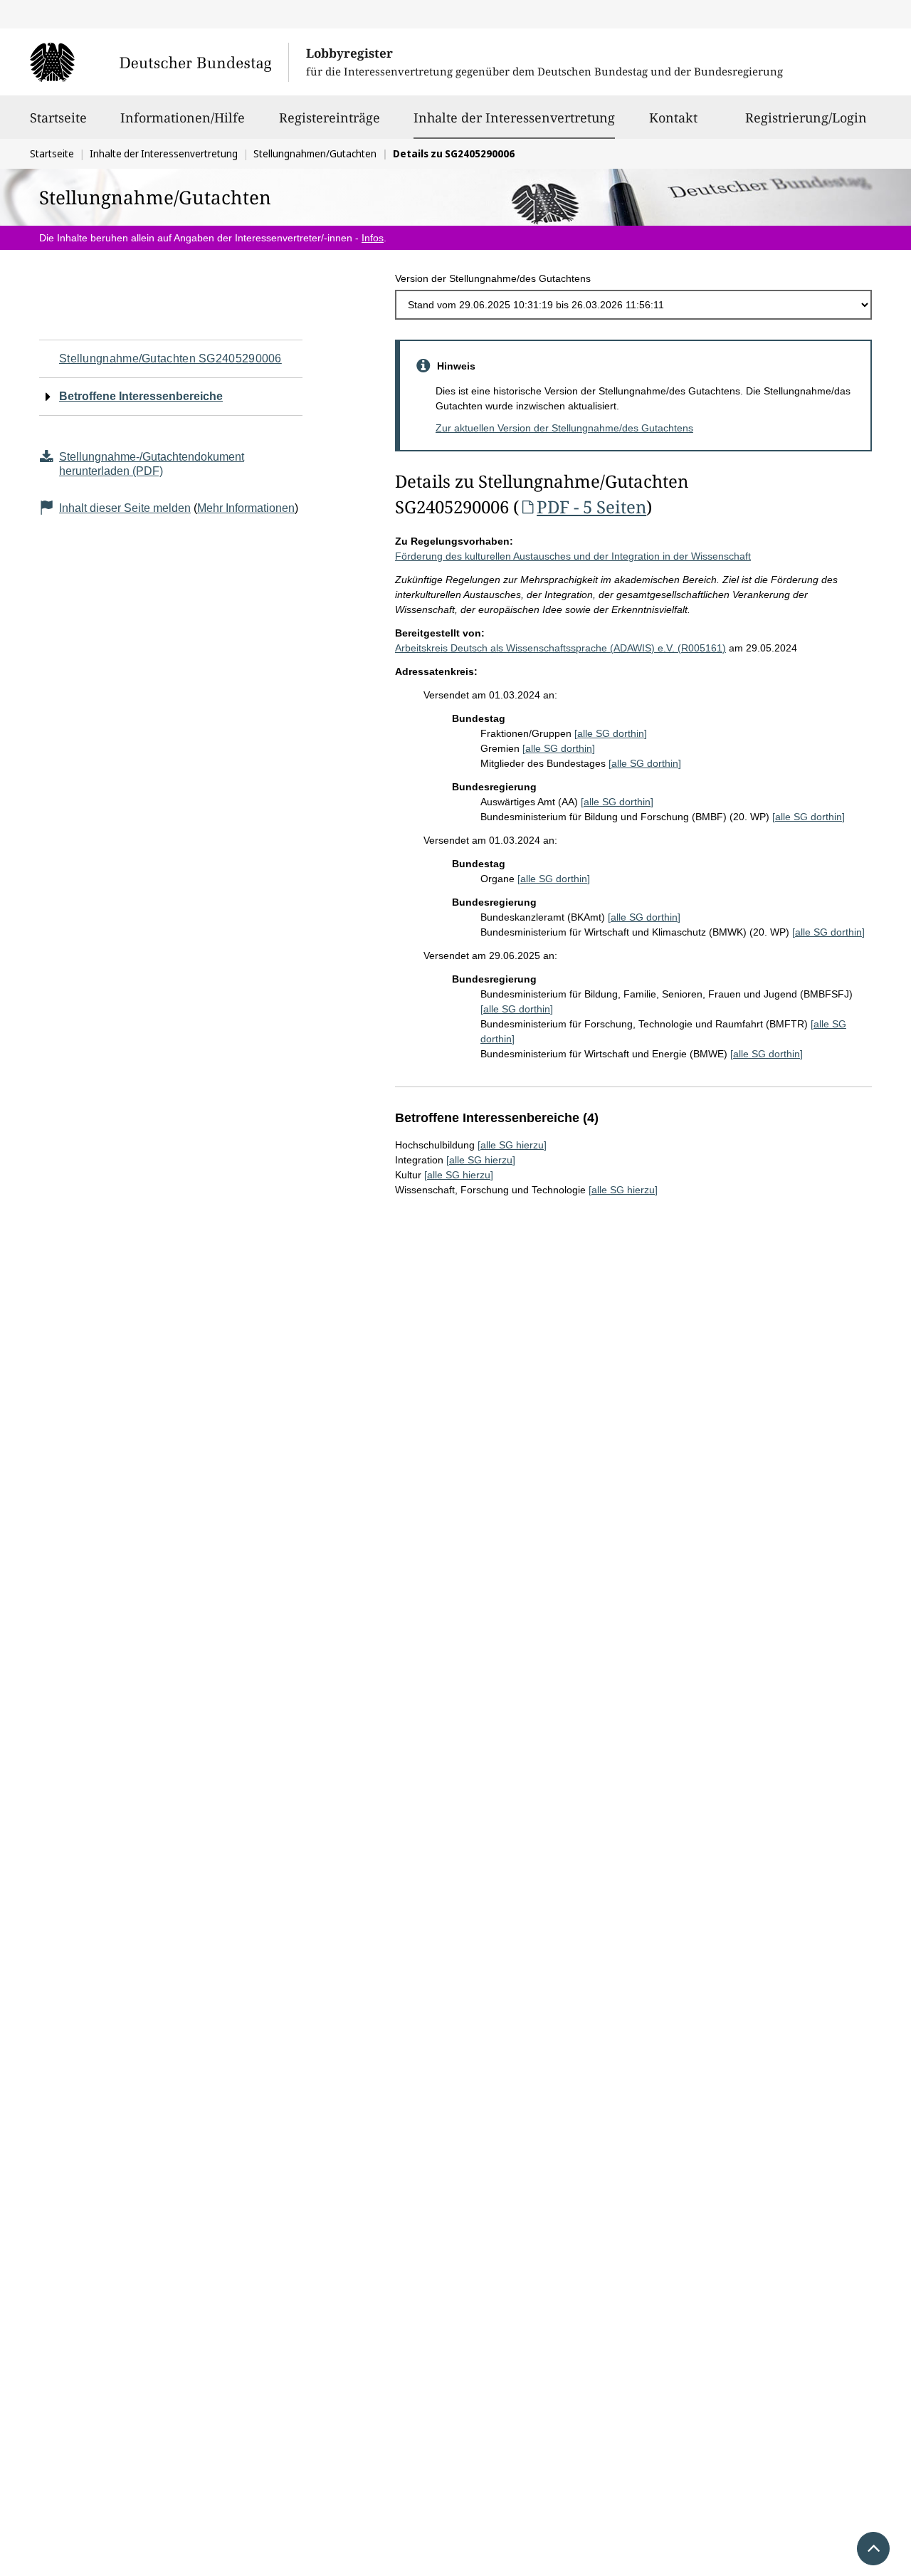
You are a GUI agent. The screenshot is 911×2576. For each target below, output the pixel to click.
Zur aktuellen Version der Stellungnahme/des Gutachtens (564, 428)
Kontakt (673, 117)
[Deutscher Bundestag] (159, 62)
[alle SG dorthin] (611, 733)
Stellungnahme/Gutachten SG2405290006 (170, 358)
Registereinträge (330, 117)
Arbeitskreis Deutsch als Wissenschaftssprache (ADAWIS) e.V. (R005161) (560, 648)
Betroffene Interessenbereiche (141, 396)
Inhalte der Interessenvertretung (514, 117)
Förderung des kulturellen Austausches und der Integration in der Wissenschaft (573, 556)
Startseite (58, 117)
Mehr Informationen (246, 508)
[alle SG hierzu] (512, 1145)
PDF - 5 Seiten (591, 507)
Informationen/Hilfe (183, 117)
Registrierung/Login (806, 117)
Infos (373, 238)
